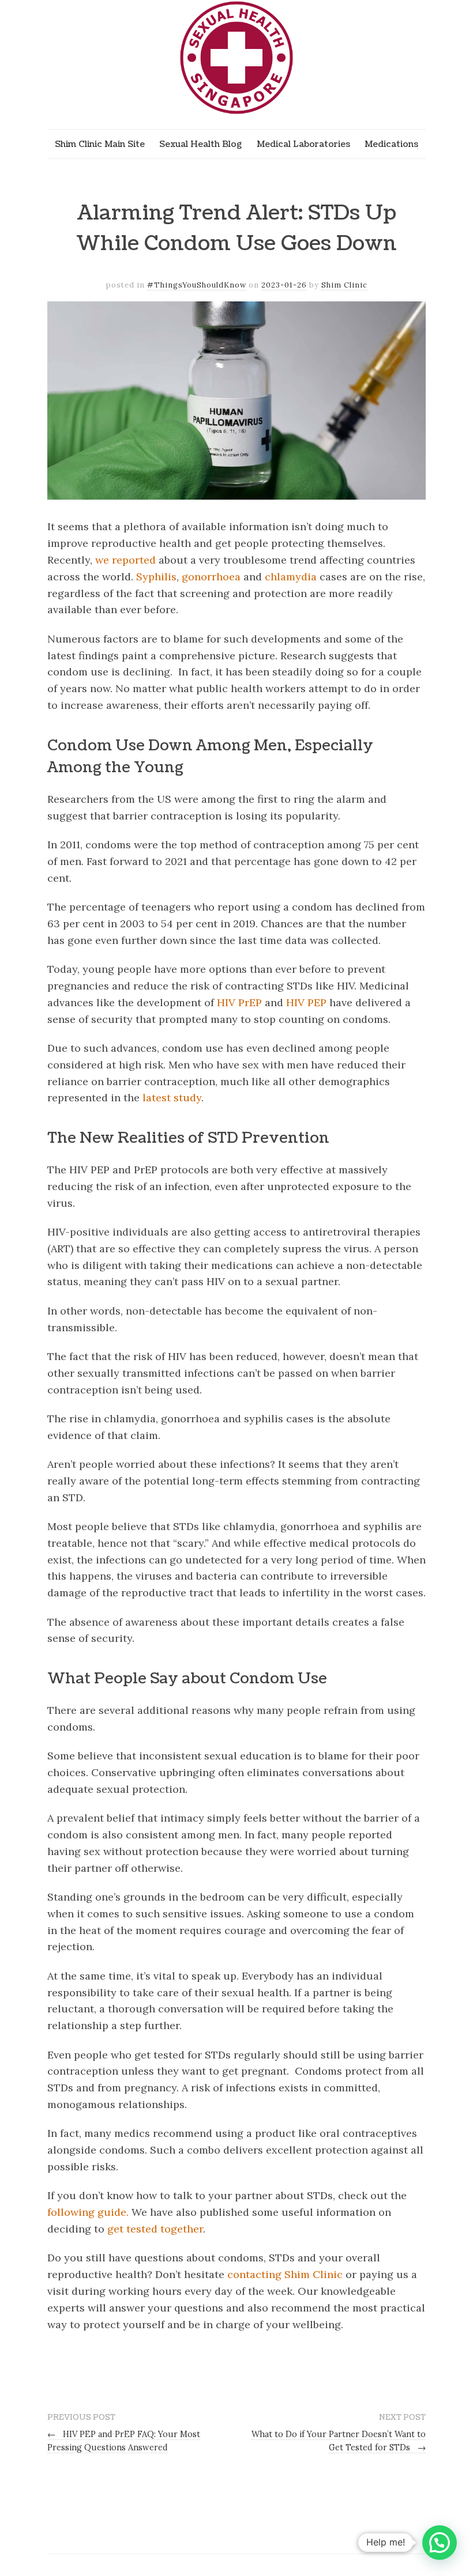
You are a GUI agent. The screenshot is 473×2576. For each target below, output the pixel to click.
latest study (172, 1098)
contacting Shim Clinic (285, 2274)
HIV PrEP (239, 1002)
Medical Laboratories (303, 144)
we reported (125, 560)
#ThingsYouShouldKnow (197, 285)
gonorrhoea (211, 577)
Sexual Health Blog (200, 144)
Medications (391, 144)
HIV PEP (306, 1002)
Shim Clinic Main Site (100, 144)
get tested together (155, 2229)
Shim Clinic (344, 285)
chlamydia (291, 577)
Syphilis (156, 577)
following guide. (88, 2212)
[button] (440, 2543)
